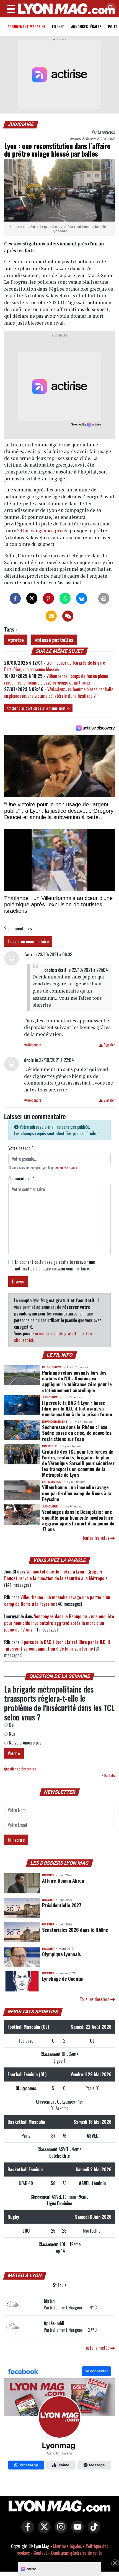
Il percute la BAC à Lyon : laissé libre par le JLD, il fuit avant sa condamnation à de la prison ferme (77, 1408)
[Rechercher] (109, 8)
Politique (50, 1446)
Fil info (58, 26)
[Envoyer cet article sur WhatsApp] (65, 598)
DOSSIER (48, 1875)
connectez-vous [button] (66, 1168)
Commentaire (21, 1178)
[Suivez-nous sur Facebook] (59, 2419)
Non (11, 1734)
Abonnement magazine (26, 26)
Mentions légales (68, 2546)
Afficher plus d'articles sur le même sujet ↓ (38, 708)
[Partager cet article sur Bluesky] (82, 598)
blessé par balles (55, 640)
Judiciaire (21, 124)
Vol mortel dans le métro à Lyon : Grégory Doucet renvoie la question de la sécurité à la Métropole (56, 1575)
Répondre (34, 1045)
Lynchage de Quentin (63, 1978)
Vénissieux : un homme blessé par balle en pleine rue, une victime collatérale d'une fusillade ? (59, 693)
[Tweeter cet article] (32, 598)
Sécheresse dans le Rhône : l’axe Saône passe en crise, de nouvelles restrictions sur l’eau (77, 1433)
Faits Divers (52, 1482)
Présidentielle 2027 (62, 1905)
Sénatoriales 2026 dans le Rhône (75, 1930)
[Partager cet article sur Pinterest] (48, 598)
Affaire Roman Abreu (63, 1880)
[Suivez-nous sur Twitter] (43, 2531)
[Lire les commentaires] (68, 616)
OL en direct (52, 1367)
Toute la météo (97, 2348)
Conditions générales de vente (77, 2553)
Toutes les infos (96, 1538)
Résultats (108, 1776)
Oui (11, 1725)
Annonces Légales (86, 26)
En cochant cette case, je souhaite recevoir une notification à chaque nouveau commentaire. (55, 1265)
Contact (40, 2553)
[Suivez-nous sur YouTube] (76, 2531)
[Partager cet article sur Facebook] (15, 598)
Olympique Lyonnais (61, 1954)
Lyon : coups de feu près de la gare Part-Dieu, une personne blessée (55, 666)
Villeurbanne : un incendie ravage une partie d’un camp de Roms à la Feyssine (77, 1493)
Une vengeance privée (45, 531)
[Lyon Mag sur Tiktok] (93, 2531)
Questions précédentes (20, 1769)
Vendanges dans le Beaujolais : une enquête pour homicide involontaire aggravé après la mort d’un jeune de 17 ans (78, 1520)
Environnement (55, 1422)
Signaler (109, 1045)
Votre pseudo (21, 1148)
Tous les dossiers (95, 1999)
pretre (17, 640)
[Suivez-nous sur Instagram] (59, 2531)
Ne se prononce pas (25, 1743)
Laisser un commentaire (28, 941)
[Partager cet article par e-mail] (51, 616)
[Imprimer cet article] (104, 598)
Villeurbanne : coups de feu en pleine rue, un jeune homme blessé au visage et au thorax (56, 679)
